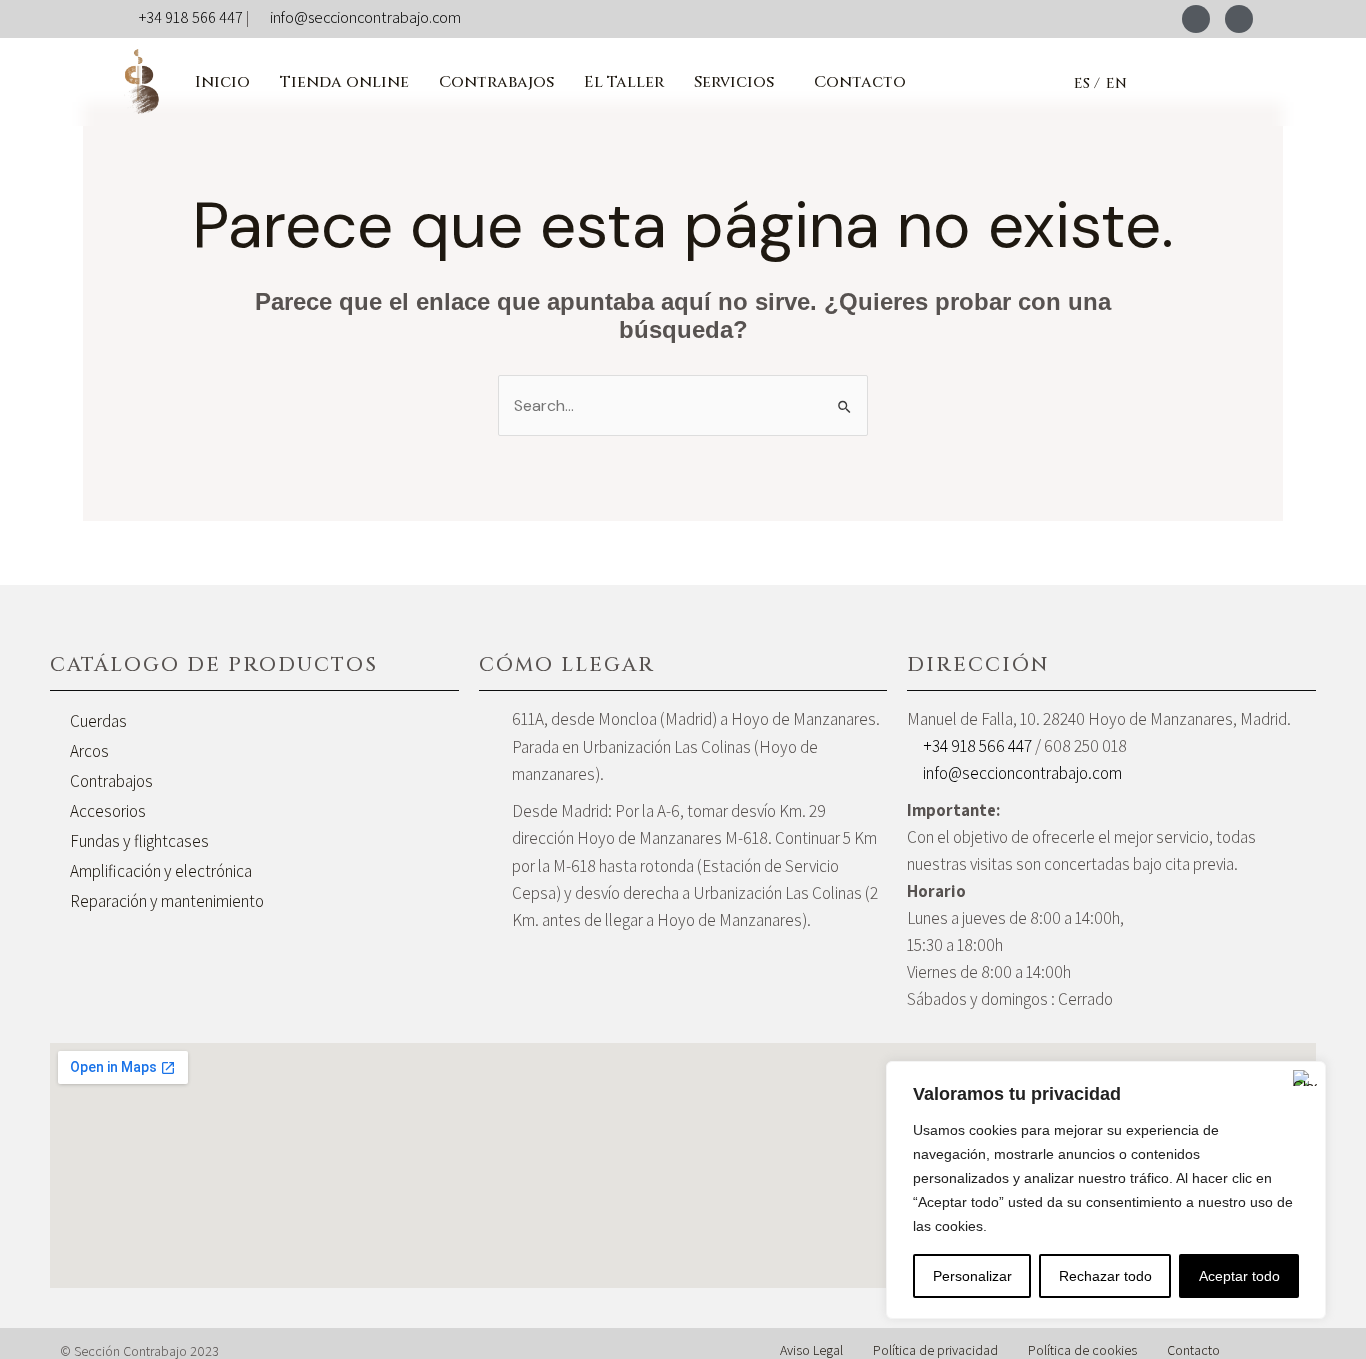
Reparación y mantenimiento (167, 901)
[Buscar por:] (683, 405)
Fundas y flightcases (139, 841)
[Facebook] (1196, 19)
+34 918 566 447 (191, 17)
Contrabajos (496, 82)
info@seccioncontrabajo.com (365, 17)
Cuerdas (98, 721)
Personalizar (972, 1276)
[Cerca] (1305, 1078)
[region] (1106, 1190)
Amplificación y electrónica (161, 871)
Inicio (222, 82)
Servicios (734, 82)
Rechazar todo (1105, 1276)
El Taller (624, 82)
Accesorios (108, 811)
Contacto (860, 82)
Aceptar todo (1239, 1276)
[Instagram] (1239, 19)
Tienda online (344, 82)
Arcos (89, 751)
